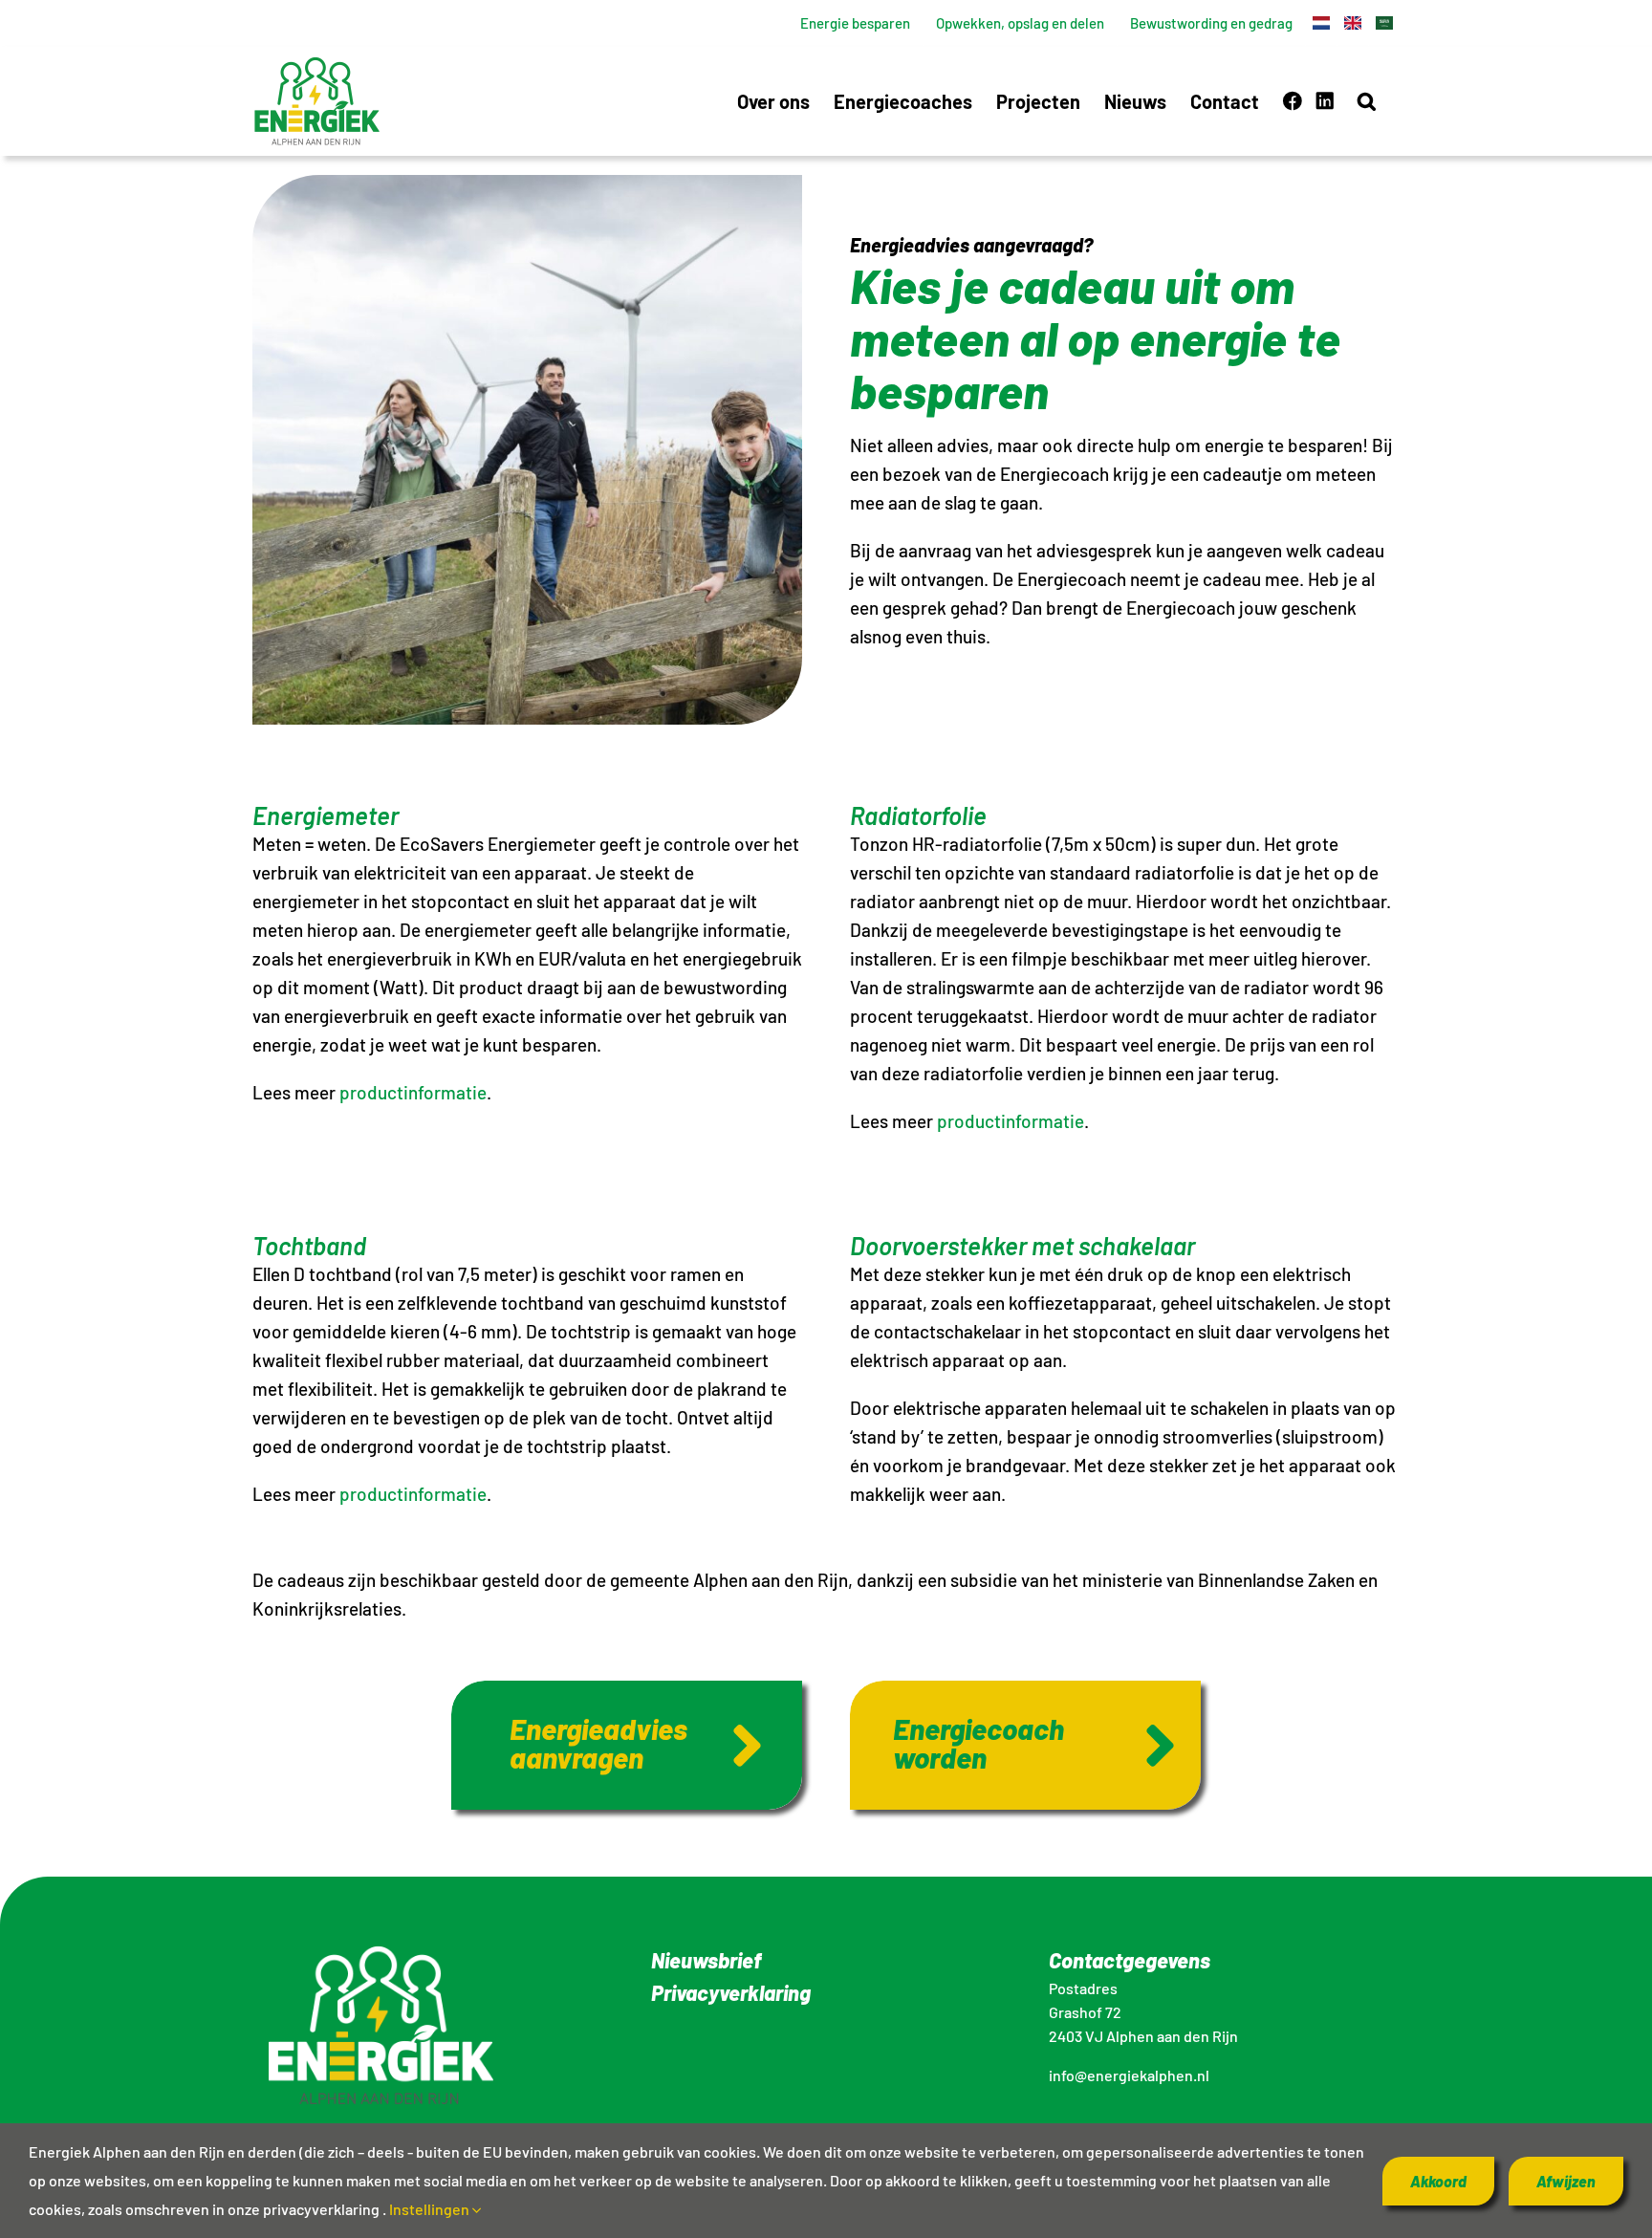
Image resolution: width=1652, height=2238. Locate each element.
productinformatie (413, 1092)
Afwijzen (1566, 2181)
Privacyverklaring (731, 1992)
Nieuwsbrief (706, 1960)
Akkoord (1438, 2181)
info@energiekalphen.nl (1129, 2075)
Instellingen (431, 2209)
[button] (1367, 101)
